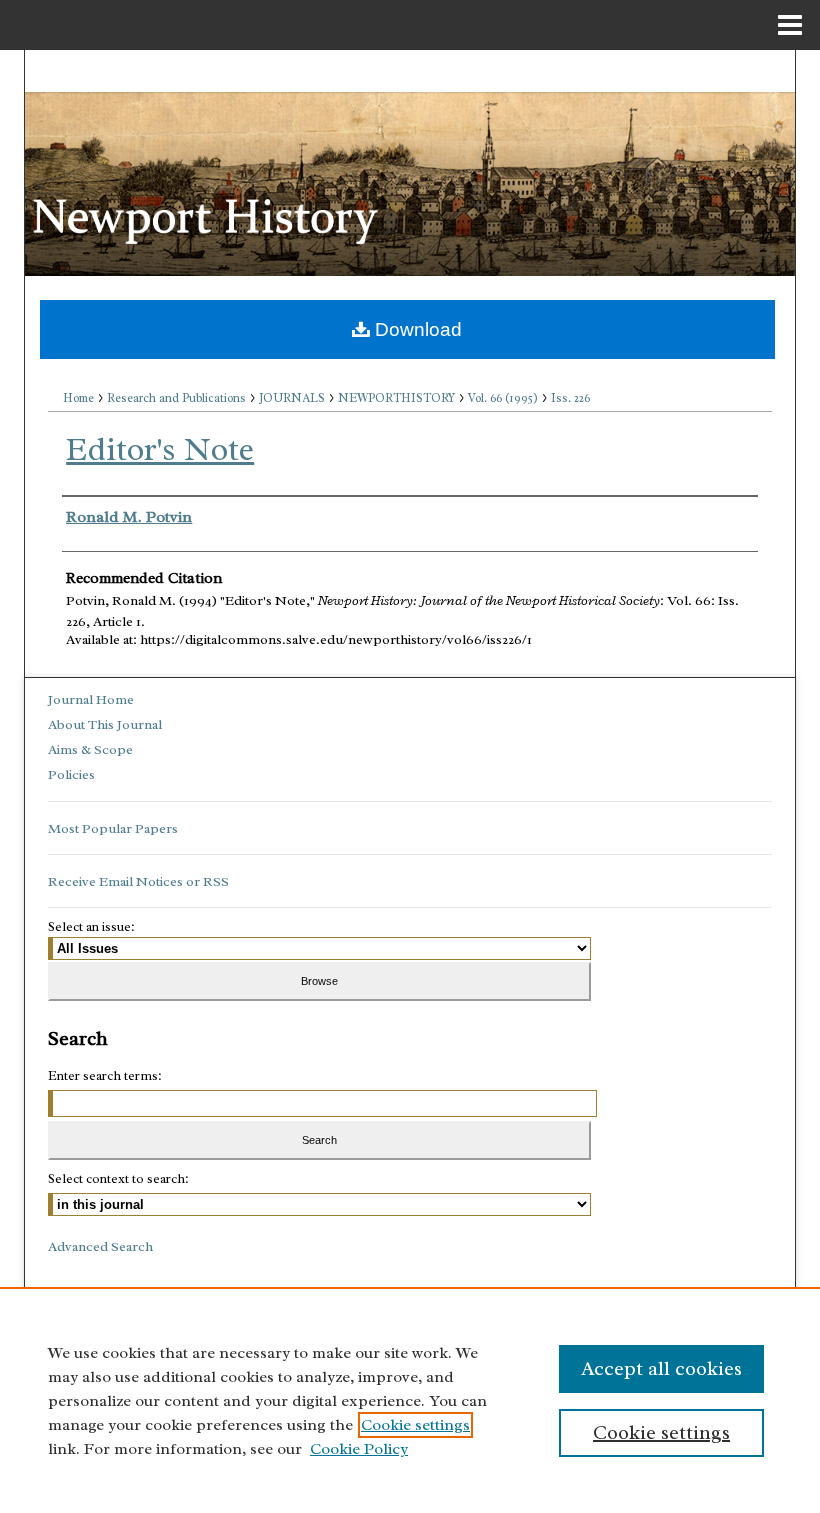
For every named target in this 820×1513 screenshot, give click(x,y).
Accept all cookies (661, 1368)
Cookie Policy (359, 1449)
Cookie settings (415, 1425)
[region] (410, 1400)
